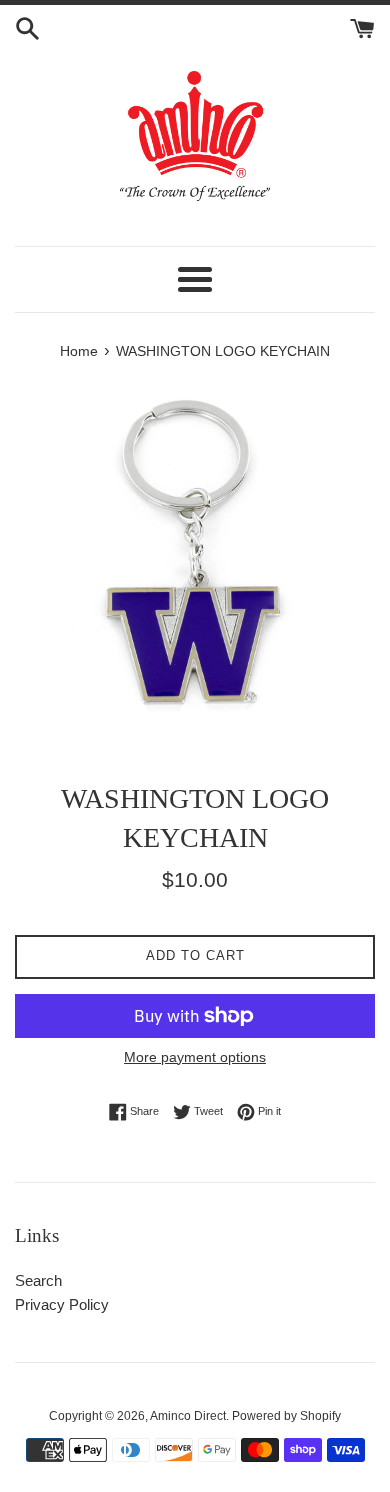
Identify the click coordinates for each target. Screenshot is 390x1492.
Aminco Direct (188, 1416)
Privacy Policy (62, 1304)
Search (38, 1280)
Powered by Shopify (286, 1416)
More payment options (195, 1057)
